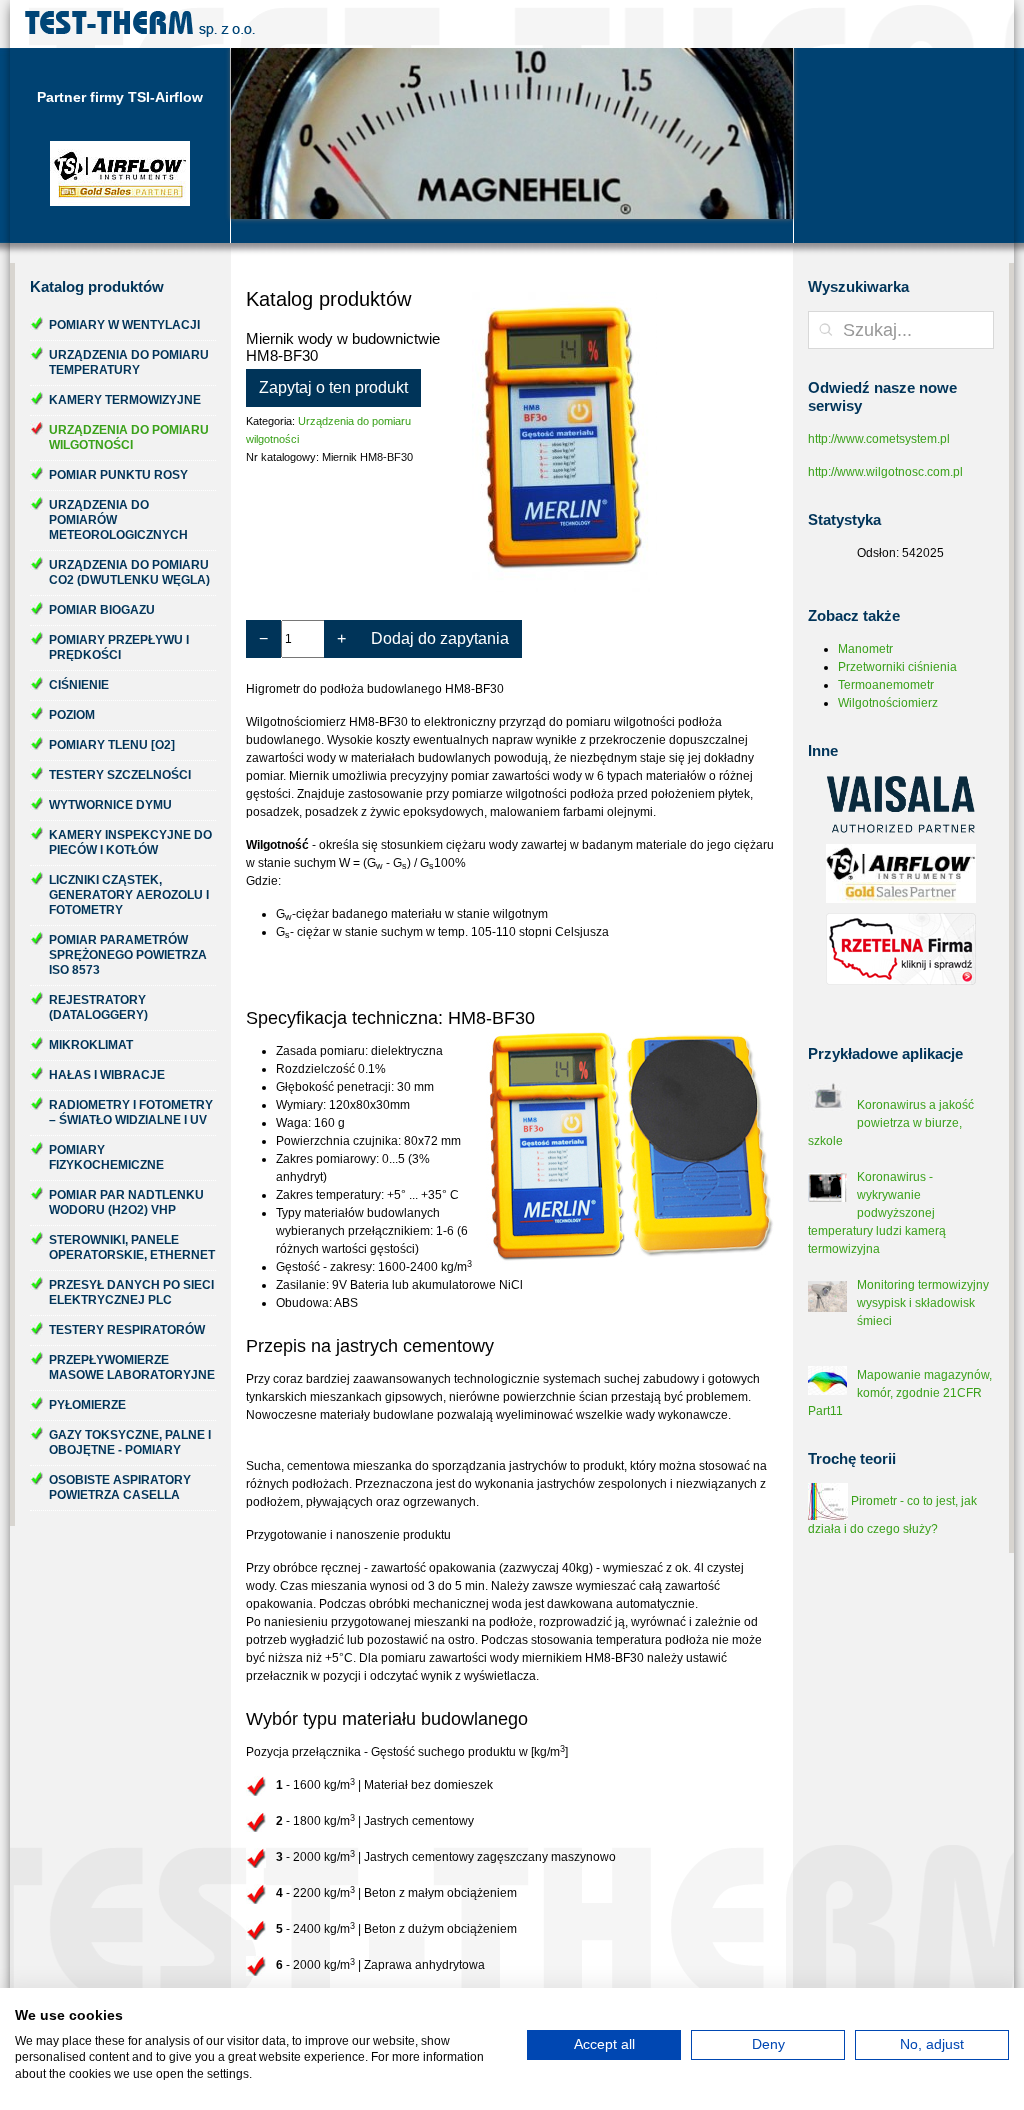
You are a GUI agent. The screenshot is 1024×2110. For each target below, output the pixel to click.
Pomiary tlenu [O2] (112, 745)
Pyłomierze (87, 1405)
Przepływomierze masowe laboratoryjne (132, 1367)
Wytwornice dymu (110, 805)
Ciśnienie (79, 685)
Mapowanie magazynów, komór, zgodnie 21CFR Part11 (900, 1393)
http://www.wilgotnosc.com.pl (885, 472)
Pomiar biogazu (102, 610)
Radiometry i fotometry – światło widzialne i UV (131, 1112)
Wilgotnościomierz (888, 703)
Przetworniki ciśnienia (897, 667)
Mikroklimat (91, 1045)
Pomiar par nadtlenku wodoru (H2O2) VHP (126, 1202)
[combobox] (901, 330)
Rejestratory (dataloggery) (98, 1007)
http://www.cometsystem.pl (879, 439)
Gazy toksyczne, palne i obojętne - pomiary (130, 1442)
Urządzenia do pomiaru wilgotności (129, 437)
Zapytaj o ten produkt (333, 387)
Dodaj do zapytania (440, 638)
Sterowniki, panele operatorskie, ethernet (132, 1247)
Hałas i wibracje (107, 1075)
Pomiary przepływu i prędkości (119, 647)
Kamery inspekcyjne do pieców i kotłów (130, 842)
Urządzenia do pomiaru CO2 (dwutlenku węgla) (129, 572)
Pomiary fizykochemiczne (106, 1157)
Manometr (865, 649)
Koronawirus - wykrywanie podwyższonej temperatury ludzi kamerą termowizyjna (877, 1213)
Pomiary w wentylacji (124, 325)
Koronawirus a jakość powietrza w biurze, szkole (891, 1123)
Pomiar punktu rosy (118, 475)
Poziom (72, 715)
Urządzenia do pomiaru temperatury (129, 362)
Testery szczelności (120, 775)
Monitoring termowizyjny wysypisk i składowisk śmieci (923, 1303)
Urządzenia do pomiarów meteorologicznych (118, 520)
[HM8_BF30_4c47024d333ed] (623, 442)
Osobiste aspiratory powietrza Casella (120, 1487)
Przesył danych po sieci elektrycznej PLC (131, 1292)
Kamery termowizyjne (125, 400)
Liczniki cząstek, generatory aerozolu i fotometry (129, 895)
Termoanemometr (886, 685)
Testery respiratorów (127, 1330)
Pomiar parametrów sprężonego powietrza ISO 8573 (128, 955)
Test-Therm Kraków (140, 24)
